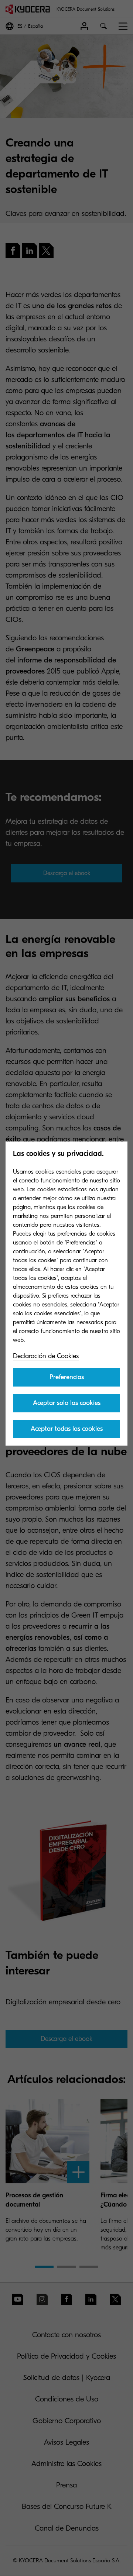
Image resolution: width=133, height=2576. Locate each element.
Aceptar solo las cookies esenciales (67, 1406)
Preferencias (67, 1377)
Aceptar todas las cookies (67, 1429)
